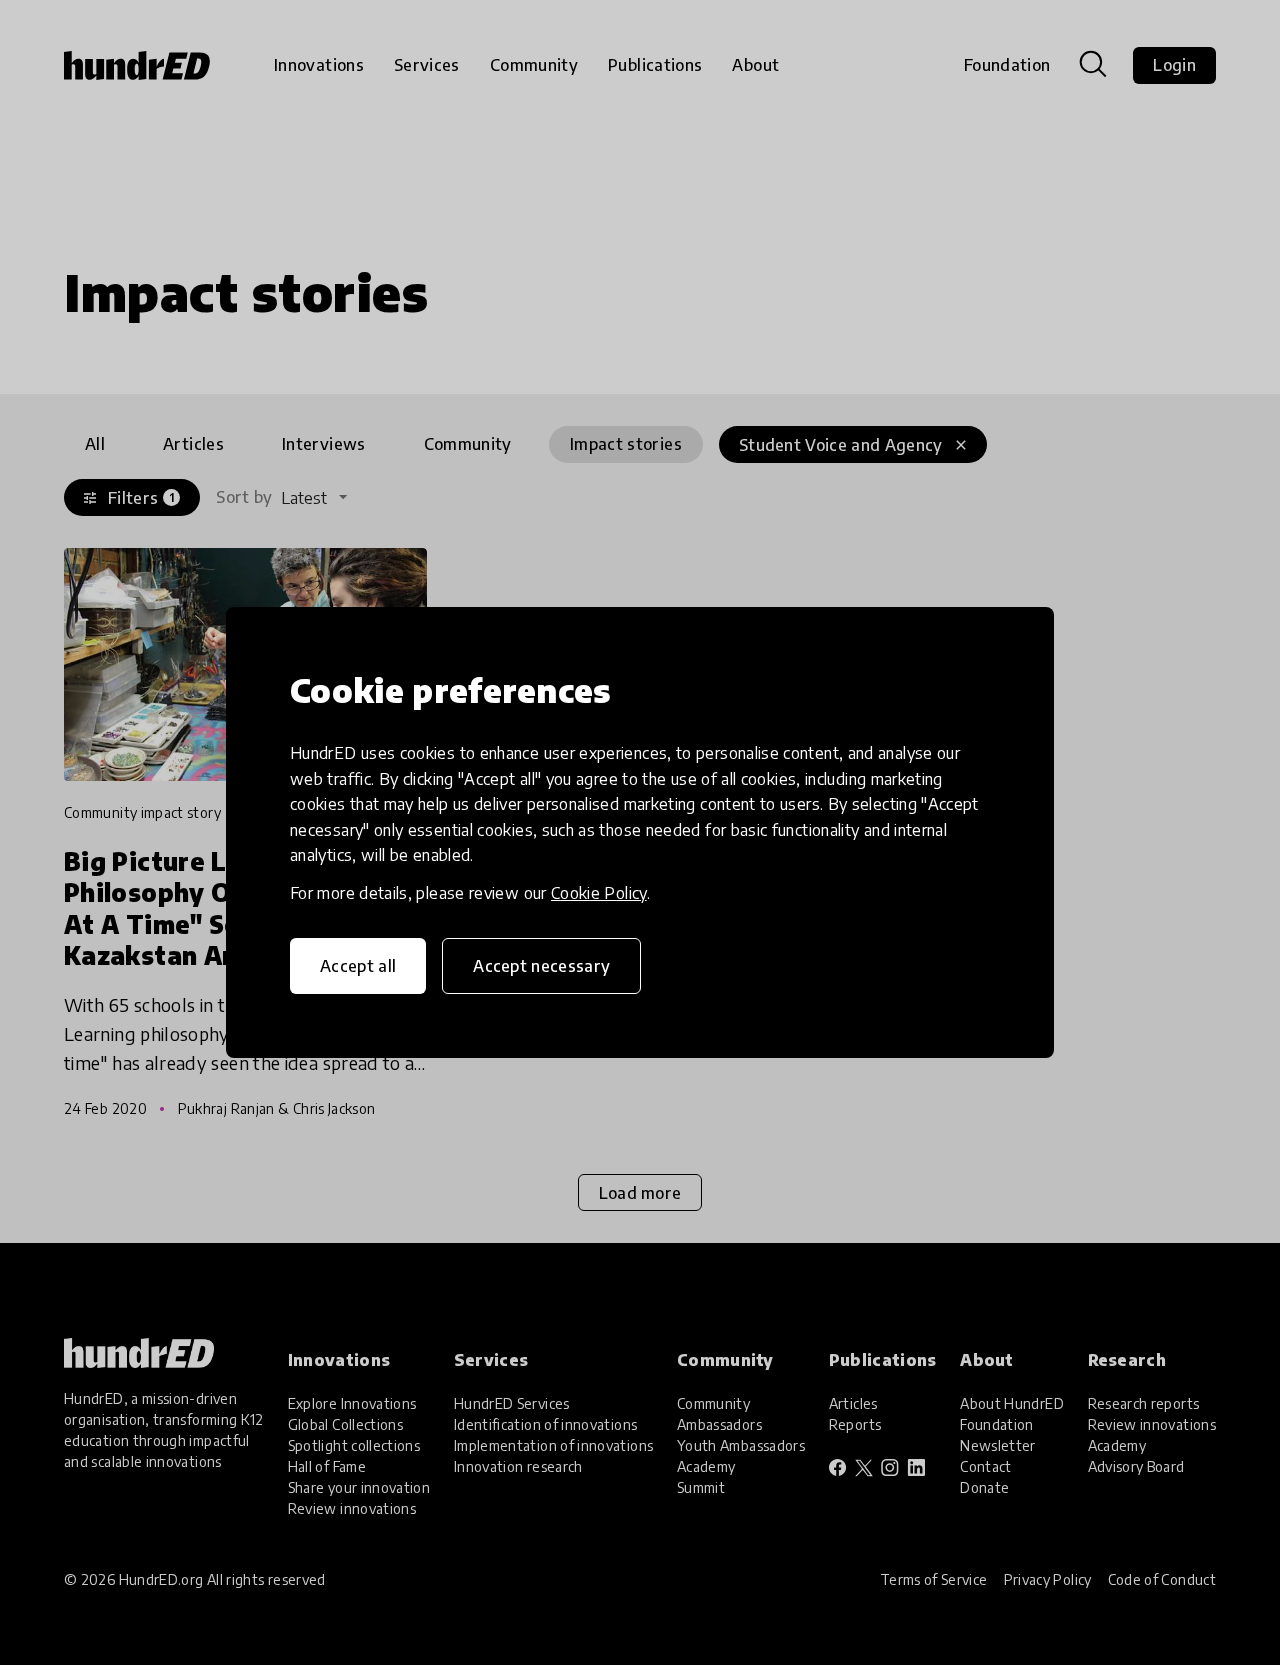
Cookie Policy (599, 893)
